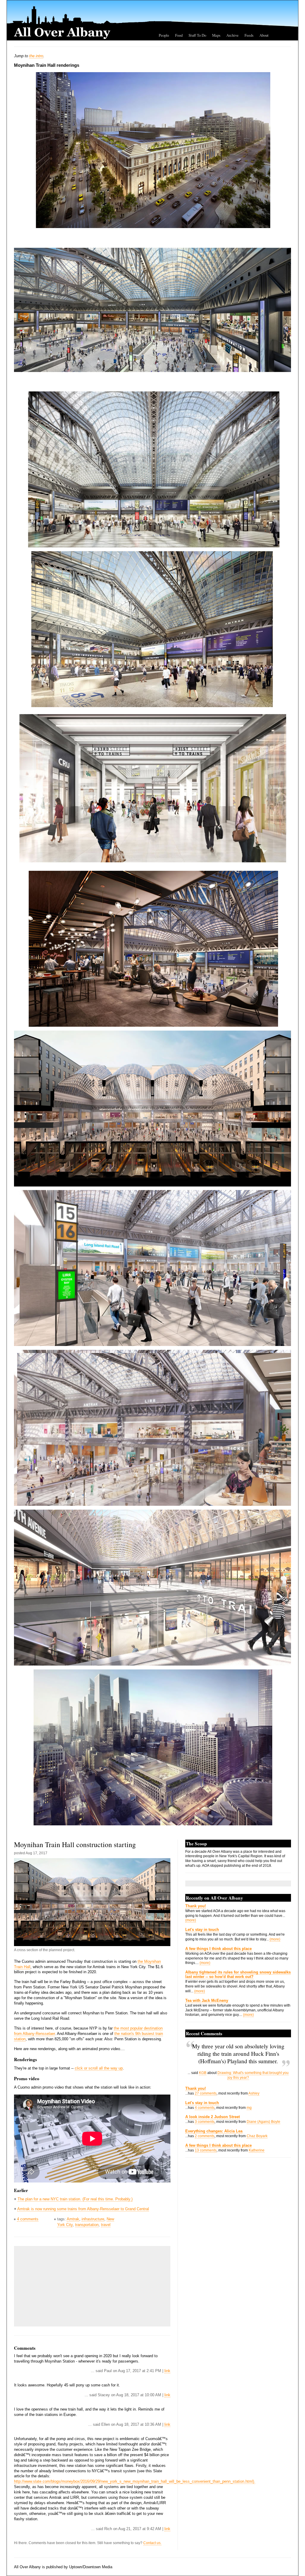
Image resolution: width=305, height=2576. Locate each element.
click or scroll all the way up (99, 2068)
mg (249, 2108)
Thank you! (196, 1906)
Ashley (254, 2093)
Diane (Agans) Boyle (263, 2122)
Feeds (249, 35)
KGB (203, 2073)
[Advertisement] (62, 2286)
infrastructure (93, 2219)
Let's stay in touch (202, 1930)
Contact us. (152, 2543)
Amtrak (73, 2219)
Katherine (257, 2150)
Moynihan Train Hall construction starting (75, 1844)
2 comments (205, 2136)
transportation (87, 2225)
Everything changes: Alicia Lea (214, 2131)
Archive (232, 35)
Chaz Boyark (257, 2136)
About (264, 35)
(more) (191, 1920)
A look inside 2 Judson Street (213, 2117)
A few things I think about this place (218, 1949)
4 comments (28, 2219)
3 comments (205, 2122)
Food (179, 35)
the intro (36, 56)
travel (106, 2225)
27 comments (206, 2093)
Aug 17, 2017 (36, 1853)
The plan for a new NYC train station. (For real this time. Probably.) (75, 2199)
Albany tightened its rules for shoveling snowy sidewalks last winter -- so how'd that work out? (238, 1974)
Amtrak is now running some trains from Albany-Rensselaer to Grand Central (83, 2209)
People (164, 35)
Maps (216, 35)
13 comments (206, 2150)
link (167, 2371)
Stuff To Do (197, 35)
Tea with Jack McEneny (207, 2000)
